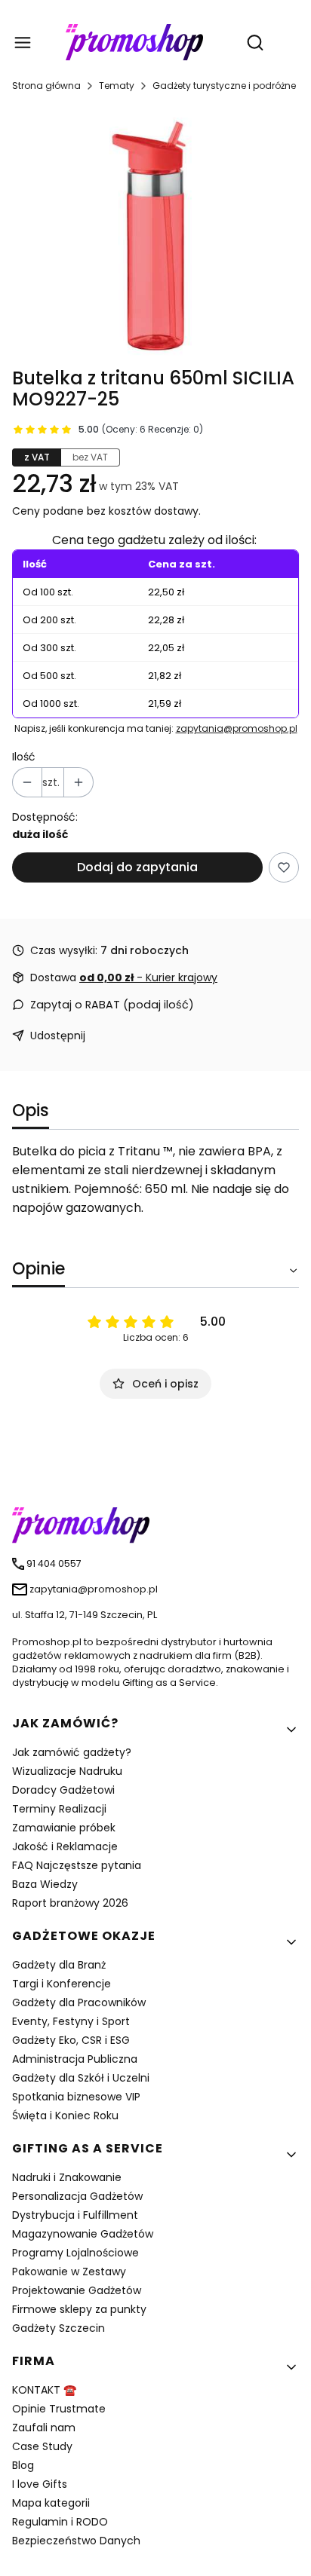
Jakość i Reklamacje (65, 1846)
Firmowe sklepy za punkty (79, 2309)
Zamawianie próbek (64, 1828)
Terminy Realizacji (59, 1809)
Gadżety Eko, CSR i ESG (71, 2040)
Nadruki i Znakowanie (67, 2177)
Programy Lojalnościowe (75, 2253)
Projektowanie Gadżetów (77, 2290)
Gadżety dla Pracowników (79, 2002)
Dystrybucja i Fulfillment (75, 2215)
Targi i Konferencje (62, 1984)
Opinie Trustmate (59, 2409)
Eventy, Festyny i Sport (71, 2021)
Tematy (117, 86)
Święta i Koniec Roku (65, 2116)
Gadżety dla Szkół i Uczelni (81, 2078)
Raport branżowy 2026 (70, 1903)
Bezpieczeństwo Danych (76, 2541)
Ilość (24, 757)
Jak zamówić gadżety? (72, 1752)
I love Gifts (40, 2484)
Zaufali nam (44, 2428)
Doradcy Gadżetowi (63, 1790)
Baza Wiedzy (45, 1884)
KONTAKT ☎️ (44, 2390)
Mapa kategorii (51, 2503)
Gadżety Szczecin (59, 2328)
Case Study (42, 2446)
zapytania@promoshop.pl (237, 728)
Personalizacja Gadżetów (77, 2196)
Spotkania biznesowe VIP (76, 2097)
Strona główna (46, 86)
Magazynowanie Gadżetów (83, 2234)
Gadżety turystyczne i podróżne (224, 86)
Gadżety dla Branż (59, 1965)
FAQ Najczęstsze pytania (77, 1865)
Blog (23, 2465)
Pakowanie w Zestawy (69, 2272)
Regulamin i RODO (60, 2522)
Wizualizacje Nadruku (67, 1771)
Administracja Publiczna (75, 2059)
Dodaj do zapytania (137, 867)
